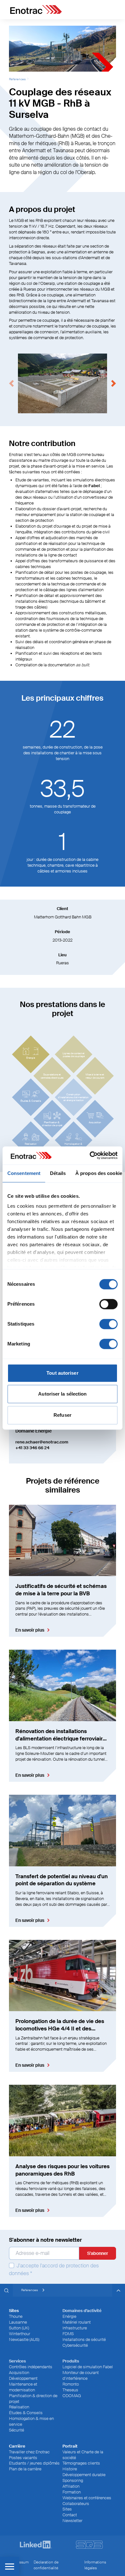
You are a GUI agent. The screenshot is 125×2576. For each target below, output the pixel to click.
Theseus (70, 2390)
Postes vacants (23, 2458)
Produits (71, 2361)
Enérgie (69, 2316)
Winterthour (20, 2334)
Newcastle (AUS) (24, 2339)
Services (17, 2361)
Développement (23, 2378)
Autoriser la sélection (62, 1394)
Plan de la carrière (25, 2469)
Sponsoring (73, 2480)
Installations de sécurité (84, 2339)
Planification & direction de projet (33, 2399)
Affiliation (71, 2486)
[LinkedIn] (36, 2545)
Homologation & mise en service (31, 2421)
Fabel (95, 486)
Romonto (71, 2384)
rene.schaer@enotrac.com (42, 1442)
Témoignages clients (81, 2463)
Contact (70, 2515)
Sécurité (17, 2430)
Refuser (63, 1415)
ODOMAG (72, 2396)
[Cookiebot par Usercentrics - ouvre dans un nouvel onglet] (90, 1155)
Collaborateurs (76, 2504)
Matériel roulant (77, 2322)
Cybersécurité (75, 2345)
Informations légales (95, 2565)
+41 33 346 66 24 (32, 1448)
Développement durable (84, 2475)
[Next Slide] (113, 383)
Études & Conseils (26, 2413)
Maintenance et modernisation (23, 2387)
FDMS (68, 2334)
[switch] (108, 1304)
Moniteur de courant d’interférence (81, 2375)
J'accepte (54, 2269)
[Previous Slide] (12, 383)
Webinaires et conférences (87, 2498)
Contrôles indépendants (31, 2367)
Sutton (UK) (19, 2328)
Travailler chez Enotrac (29, 2452)
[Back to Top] (119, 2290)
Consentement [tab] (24, 1173)
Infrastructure (75, 2328)
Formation (72, 2492)
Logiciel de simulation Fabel (88, 2367)
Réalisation (19, 2407)
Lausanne (18, 2322)
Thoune (16, 2316)
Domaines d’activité (82, 2311)
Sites (67, 2509)
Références (17, 79)
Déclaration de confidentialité (46, 2565)
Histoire (70, 2469)
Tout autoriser (62, 1373)
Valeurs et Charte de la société (83, 2455)
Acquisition (19, 2373)
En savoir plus (30, 1630)
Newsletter (72, 2521)
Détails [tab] (58, 1173)
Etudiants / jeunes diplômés (34, 2463)
